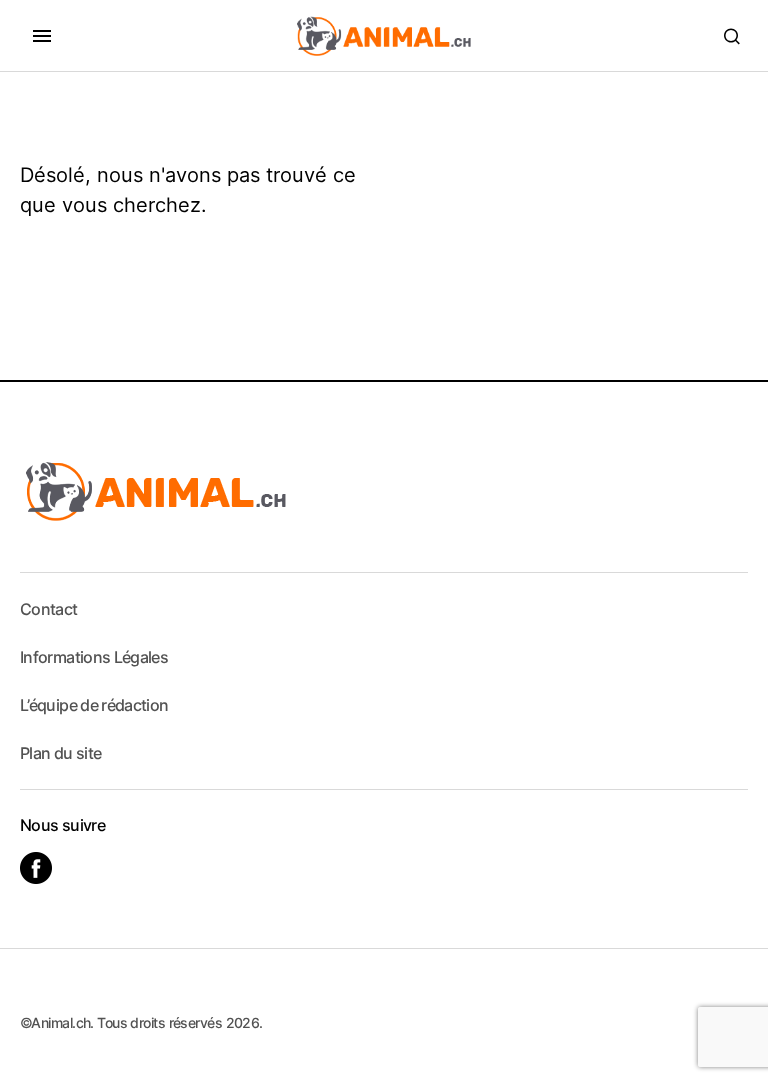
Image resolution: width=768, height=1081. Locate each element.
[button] (42, 36)
